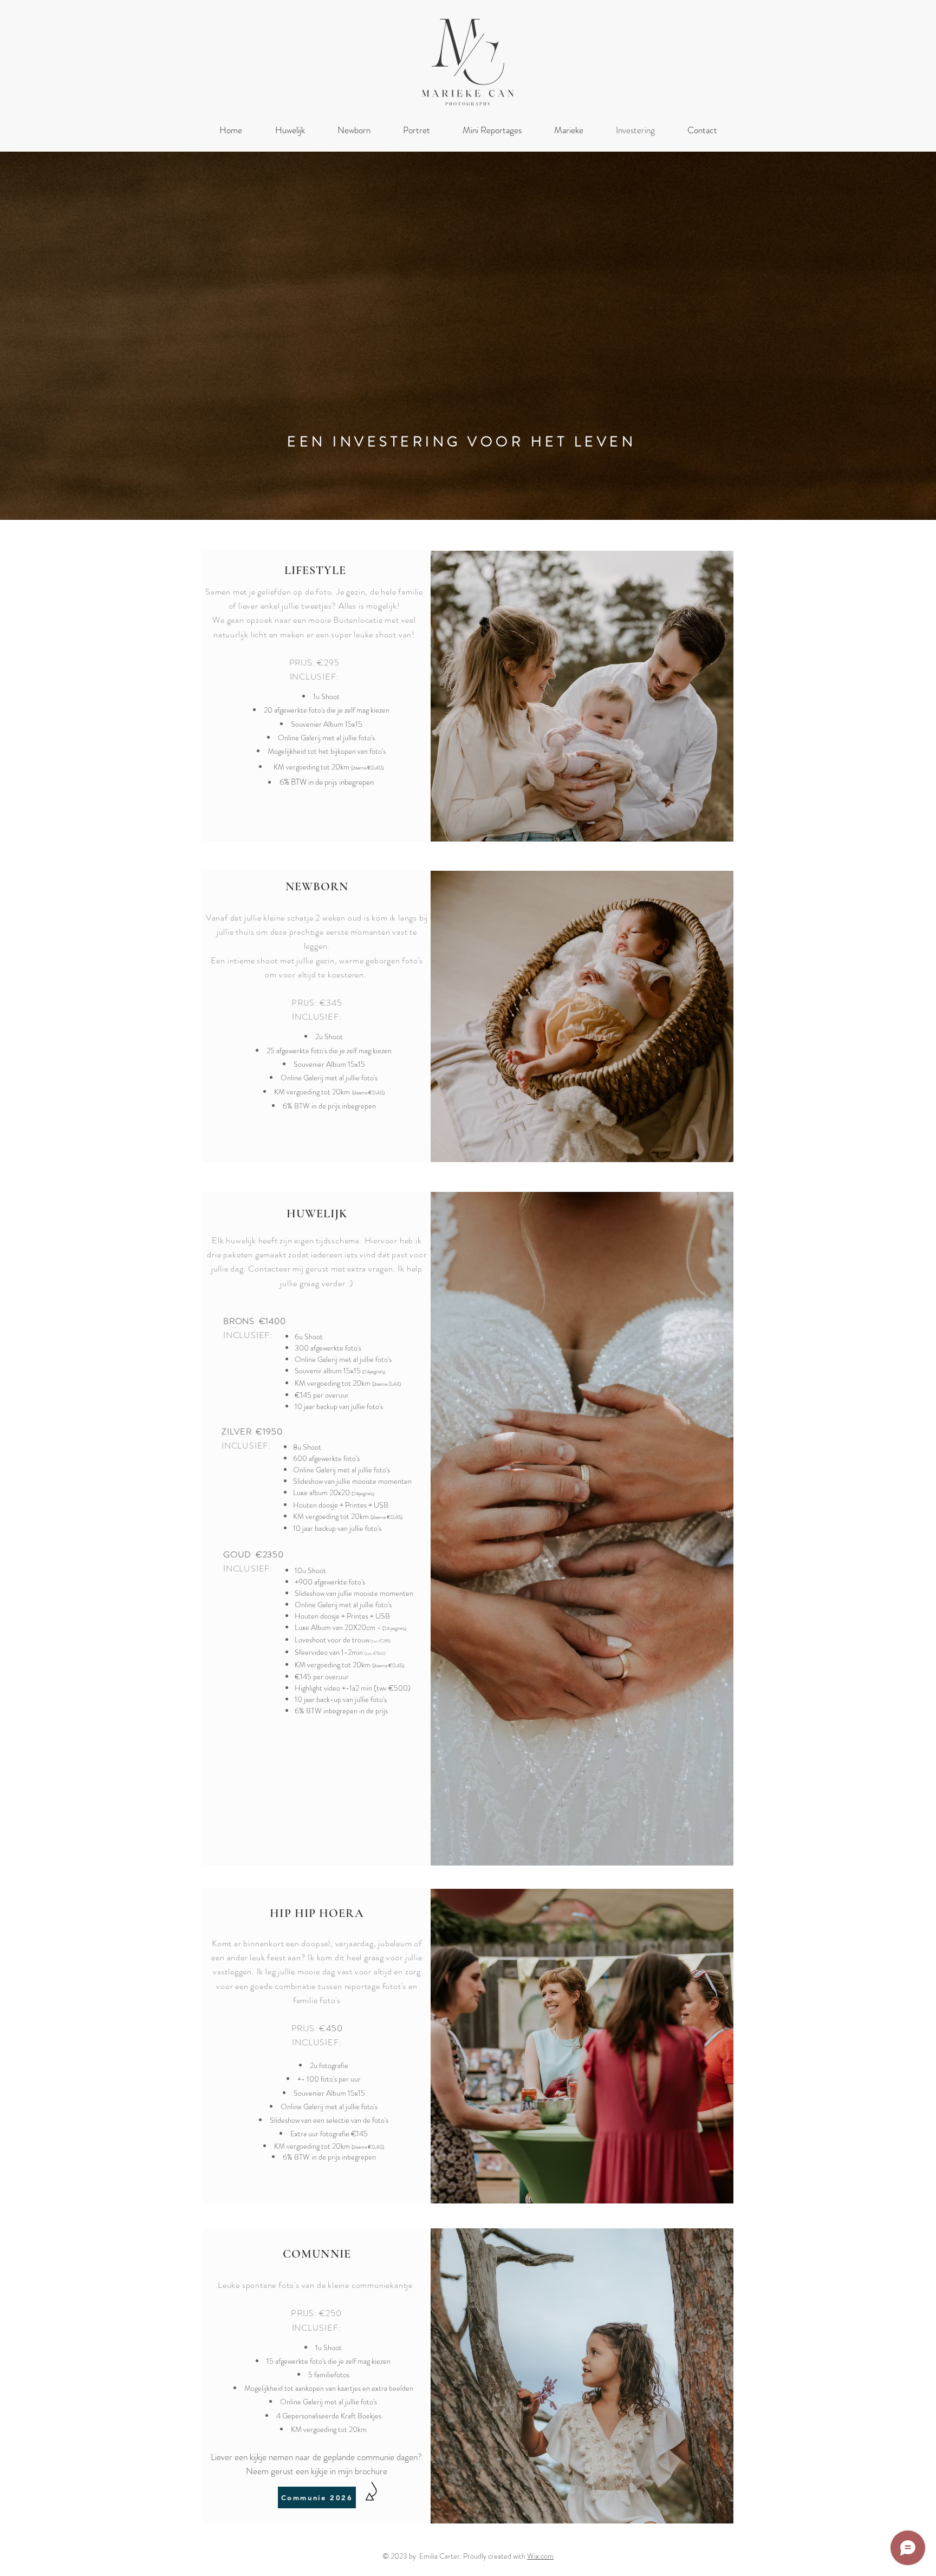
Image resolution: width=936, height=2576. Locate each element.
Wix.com (540, 2556)
